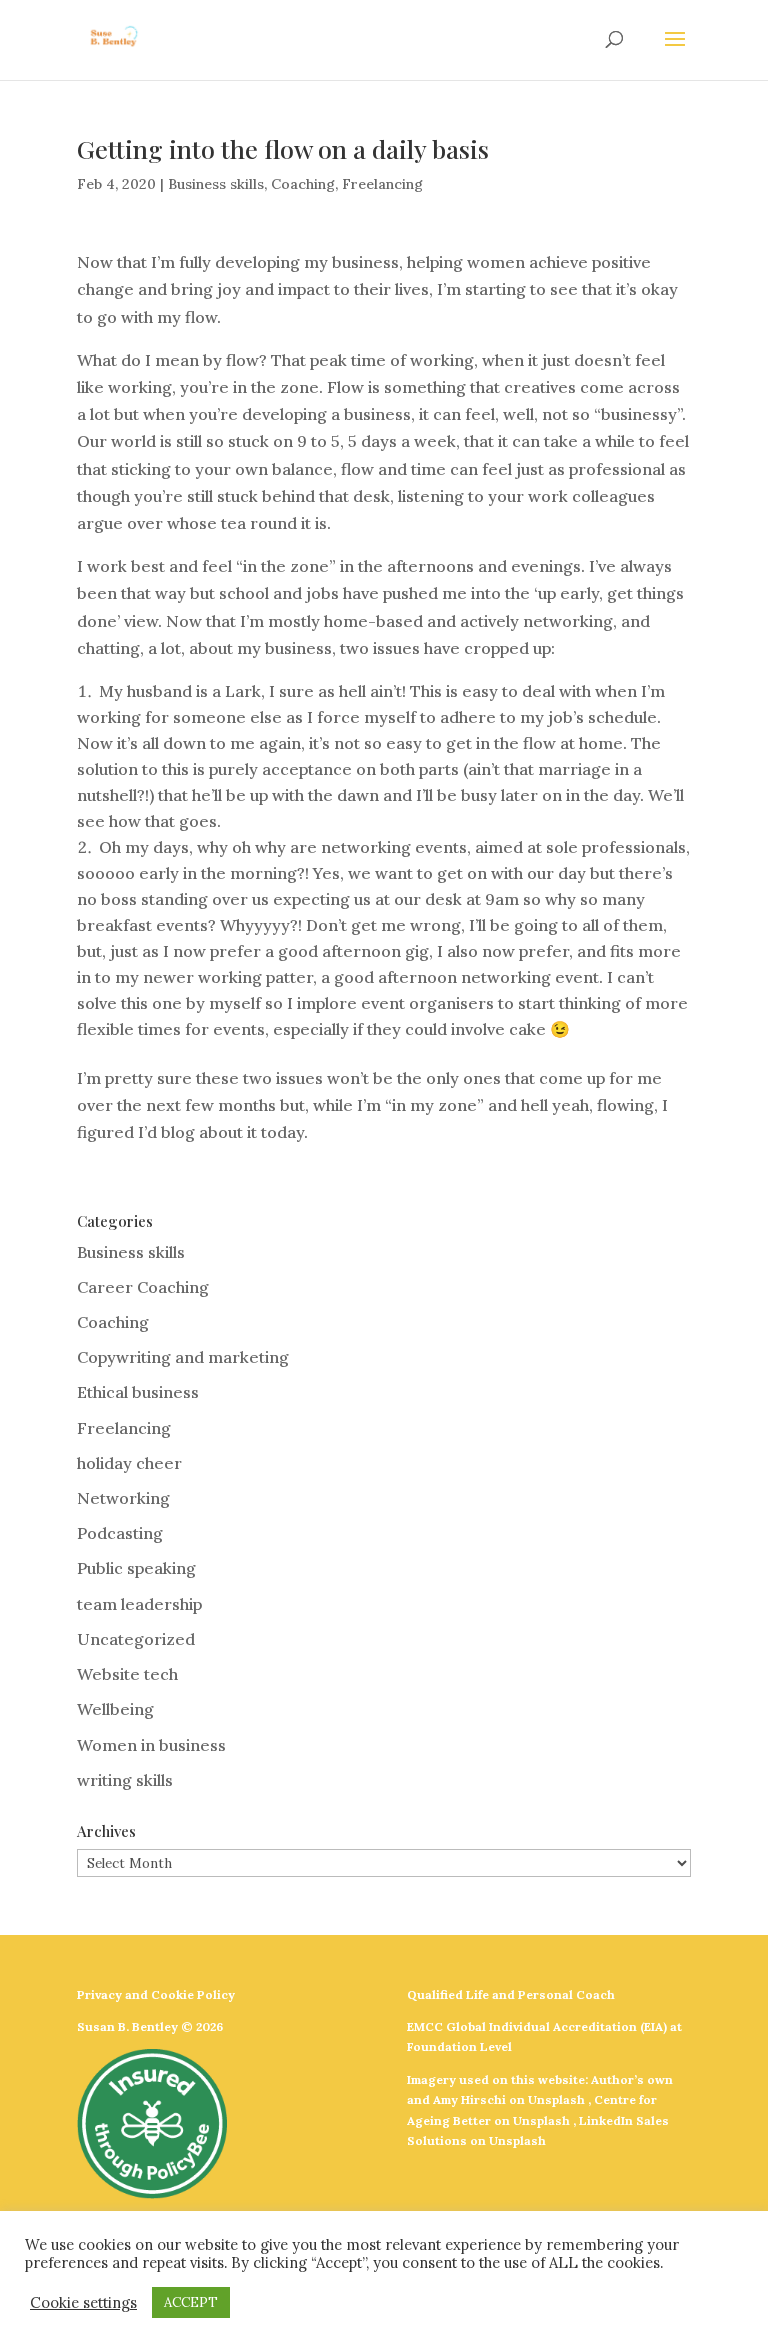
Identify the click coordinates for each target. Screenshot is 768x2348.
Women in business (151, 1745)
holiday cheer (129, 1463)
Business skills (216, 184)
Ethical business (138, 1392)
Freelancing (382, 184)
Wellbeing (115, 1709)
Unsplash (556, 2099)
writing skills (125, 1780)
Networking (123, 1498)
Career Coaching (143, 1287)
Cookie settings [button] (83, 2303)
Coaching (303, 184)
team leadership (139, 1604)
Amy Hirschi (469, 2099)
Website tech (127, 1674)
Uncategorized (136, 1639)
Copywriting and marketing (183, 1357)
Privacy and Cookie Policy (156, 1994)
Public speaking (136, 1568)
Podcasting (120, 1533)
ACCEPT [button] (191, 2302)
